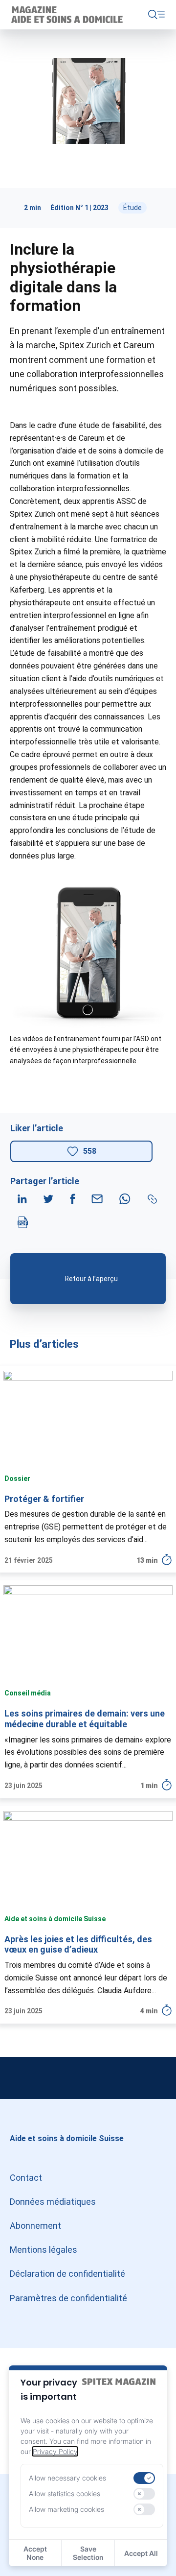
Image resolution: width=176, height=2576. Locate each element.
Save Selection (88, 2553)
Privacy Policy (55, 2451)
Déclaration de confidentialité (67, 2274)
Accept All (141, 2553)
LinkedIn (88, 2078)
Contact (26, 2178)
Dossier (17, 1479)
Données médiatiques (53, 2202)
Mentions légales (44, 2250)
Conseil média (28, 1693)
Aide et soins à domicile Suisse (55, 1919)
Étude (132, 208)
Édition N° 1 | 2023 (79, 208)
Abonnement (35, 2226)
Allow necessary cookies (67, 2478)
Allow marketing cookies (66, 2509)
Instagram (20, 2078)
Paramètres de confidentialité (68, 2298)
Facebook (156, 2078)
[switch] (144, 2478)
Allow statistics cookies (65, 2493)
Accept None (35, 2553)
